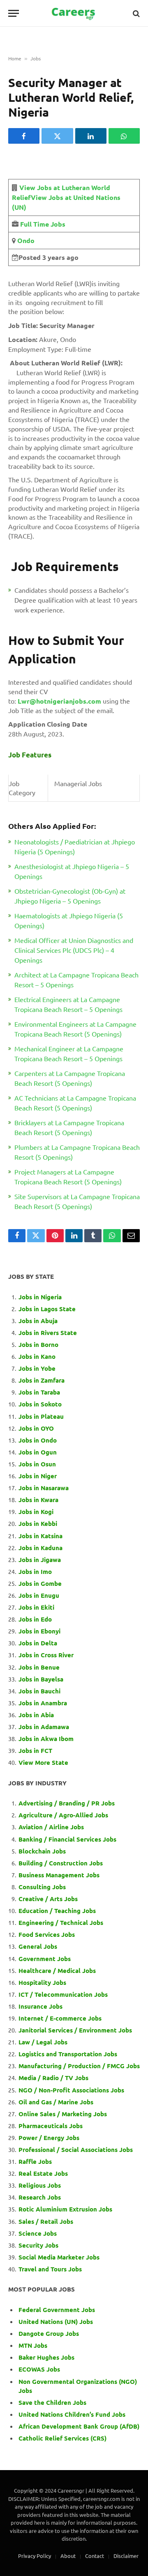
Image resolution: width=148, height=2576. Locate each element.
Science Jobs (38, 2233)
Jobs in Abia (36, 1715)
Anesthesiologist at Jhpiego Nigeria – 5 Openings (72, 871)
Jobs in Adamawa (44, 1727)
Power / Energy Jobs (49, 2138)
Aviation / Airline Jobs (51, 1827)
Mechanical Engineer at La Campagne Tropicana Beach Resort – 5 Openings (69, 1053)
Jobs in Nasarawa (44, 1488)
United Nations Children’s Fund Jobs (72, 2414)
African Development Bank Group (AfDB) (79, 2426)
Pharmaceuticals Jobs (51, 2126)
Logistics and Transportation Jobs (68, 2054)
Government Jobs (45, 1959)
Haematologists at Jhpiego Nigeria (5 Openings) (69, 920)
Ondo (25, 240)
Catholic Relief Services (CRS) (62, 2438)
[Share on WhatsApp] (124, 136)
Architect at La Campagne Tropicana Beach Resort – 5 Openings (76, 979)
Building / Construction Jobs (61, 1863)
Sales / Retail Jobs (46, 2221)
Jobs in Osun (37, 1464)
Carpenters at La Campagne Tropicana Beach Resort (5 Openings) (70, 1078)
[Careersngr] (74, 13)
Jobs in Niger (38, 1476)
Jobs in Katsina (40, 1536)
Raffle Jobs (35, 2161)
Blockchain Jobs (42, 1851)
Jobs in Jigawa (40, 1560)
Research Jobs (40, 2197)
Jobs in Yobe (37, 1368)
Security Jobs (38, 2245)
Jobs (36, 58)
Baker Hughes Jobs (47, 2357)
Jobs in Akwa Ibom (46, 1739)
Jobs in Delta (38, 1643)
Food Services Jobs (47, 1934)
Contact (95, 2556)
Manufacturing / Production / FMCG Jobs (79, 2066)
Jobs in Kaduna (40, 1548)
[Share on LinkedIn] (91, 136)
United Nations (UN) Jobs (56, 2321)
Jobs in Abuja (38, 1321)
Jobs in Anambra (43, 1703)
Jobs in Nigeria (41, 1297)
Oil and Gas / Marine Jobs (56, 2102)
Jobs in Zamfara (42, 1380)
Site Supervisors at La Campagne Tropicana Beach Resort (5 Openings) (77, 1201)
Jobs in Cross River (46, 1655)
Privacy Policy (35, 2556)
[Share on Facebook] (24, 136)
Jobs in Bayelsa (41, 1679)
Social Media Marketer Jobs (59, 2257)
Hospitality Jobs (42, 1982)
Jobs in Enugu (39, 1595)
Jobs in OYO (36, 1428)
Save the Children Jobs (52, 2402)
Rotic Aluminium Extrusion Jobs (65, 2209)
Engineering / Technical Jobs (61, 1922)
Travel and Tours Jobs (50, 2269)
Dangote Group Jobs (49, 2333)
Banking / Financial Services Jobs (67, 1839)
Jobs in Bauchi (39, 1691)
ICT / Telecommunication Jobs (63, 1994)
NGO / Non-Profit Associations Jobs (71, 2090)
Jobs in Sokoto (40, 1404)
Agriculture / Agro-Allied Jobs (63, 1815)
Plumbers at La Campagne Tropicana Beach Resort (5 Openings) (77, 1152)
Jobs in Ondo (38, 1440)
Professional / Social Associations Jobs (76, 2149)
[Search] (135, 13)
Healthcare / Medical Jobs (57, 1970)
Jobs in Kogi (36, 1512)
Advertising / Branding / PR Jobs (67, 1803)
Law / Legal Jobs (43, 2042)
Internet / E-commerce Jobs (60, 2018)
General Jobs (38, 1946)
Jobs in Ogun (38, 1452)
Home (15, 58)
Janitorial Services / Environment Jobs (75, 2030)
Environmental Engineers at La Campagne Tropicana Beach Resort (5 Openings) (75, 1029)
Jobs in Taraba (39, 1392)
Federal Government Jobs (58, 2310)
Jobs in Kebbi (38, 1523)
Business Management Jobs (59, 1875)
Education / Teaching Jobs (57, 1911)
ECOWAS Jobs (39, 2369)
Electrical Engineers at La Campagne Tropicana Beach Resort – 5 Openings (68, 1004)
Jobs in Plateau (41, 1416)
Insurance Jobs (40, 2006)
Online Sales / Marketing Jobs (63, 2114)
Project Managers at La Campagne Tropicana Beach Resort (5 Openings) (68, 1177)
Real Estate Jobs (43, 2173)
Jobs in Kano (37, 1356)
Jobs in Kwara (38, 1500)
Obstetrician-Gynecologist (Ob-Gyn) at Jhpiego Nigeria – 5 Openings (70, 896)
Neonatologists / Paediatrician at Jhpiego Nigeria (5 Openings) (75, 846)
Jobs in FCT (35, 1750)
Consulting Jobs (42, 1887)
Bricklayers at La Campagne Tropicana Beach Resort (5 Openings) (69, 1127)
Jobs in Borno (38, 1344)
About (68, 2556)
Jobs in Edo (35, 1619)
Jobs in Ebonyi (39, 1631)
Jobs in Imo (35, 1571)
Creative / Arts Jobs (48, 1899)
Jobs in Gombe (40, 1583)
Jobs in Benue (39, 1667)
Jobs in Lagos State (48, 1309)
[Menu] (14, 13)
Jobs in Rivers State (48, 1333)
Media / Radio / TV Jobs (53, 2078)
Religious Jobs (40, 2185)
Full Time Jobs (43, 224)
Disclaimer (126, 2556)
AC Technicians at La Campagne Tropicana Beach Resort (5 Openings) (75, 1103)
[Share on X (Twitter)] (57, 136)
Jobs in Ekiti (36, 1607)
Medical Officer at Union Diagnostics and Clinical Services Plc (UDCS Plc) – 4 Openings (74, 950)
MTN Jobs (33, 2345)
